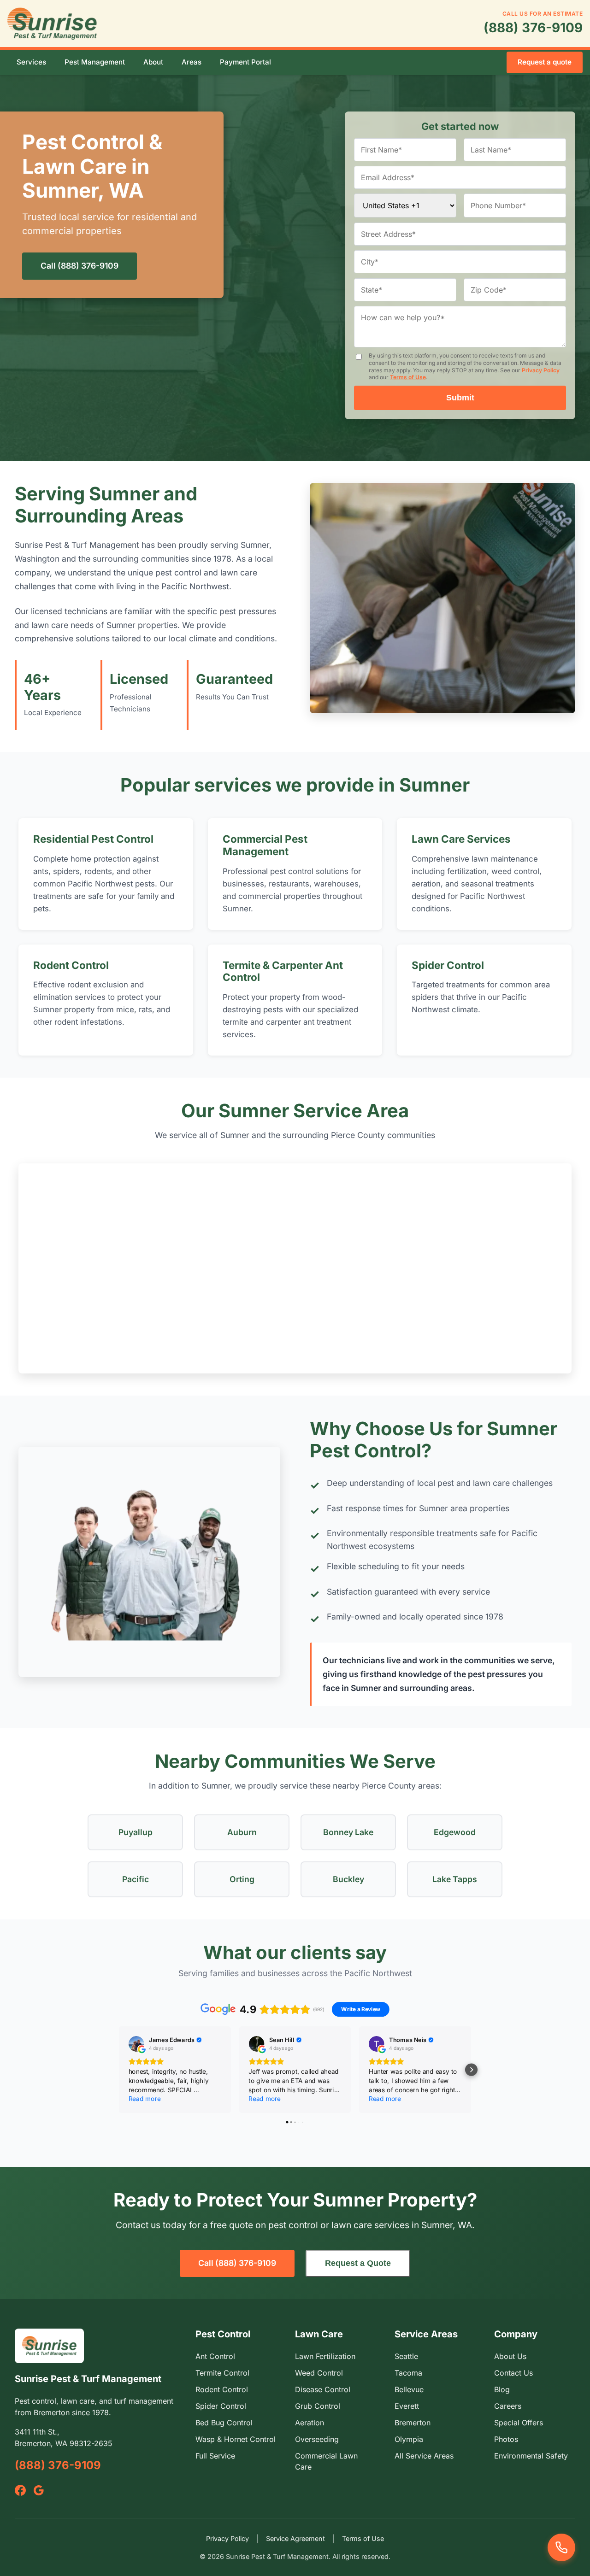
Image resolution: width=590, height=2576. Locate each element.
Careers (508, 2406)
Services (31, 62)
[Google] (39, 2490)
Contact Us (513, 2373)
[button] (119, 2069)
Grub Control (318, 2406)
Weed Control (319, 2373)
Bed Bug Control (224, 2423)
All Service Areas (424, 2456)
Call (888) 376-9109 (80, 266)
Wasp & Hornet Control (236, 2439)
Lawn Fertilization (325, 2356)
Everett (407, 2406)
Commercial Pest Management (265, 845)
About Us (510, 2356)
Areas (192, 62)
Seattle (406, 2356)
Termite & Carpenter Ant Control (283, 971)
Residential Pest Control (93, 839)
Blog (502, 2389)
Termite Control (222, 2373)
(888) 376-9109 (533, 28)
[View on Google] (136, 2044)
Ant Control (215, 2356)
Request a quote (545, 62)
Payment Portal (245, 62)
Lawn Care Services (461, 839)
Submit (460, 398)
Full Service (215, 2456)
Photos (506, 2439)
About (153, 62)
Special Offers (519, 2423)
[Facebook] (20, 2490)
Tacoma (408, 2373)
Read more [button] (145, 2098)
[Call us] (561, 2547)
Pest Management (95, 62)
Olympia (409, 2439)
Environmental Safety (531, 2456)
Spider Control (448, 965)
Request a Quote (358, 2263)
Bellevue (409, 2389)
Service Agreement (295, 2538)
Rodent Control (71, 965)
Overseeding (317, 2439)
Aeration (310, 2423)
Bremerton (413, 2423)
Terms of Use (408, 377)
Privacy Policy (541, 370)
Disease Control (323, 2389)
